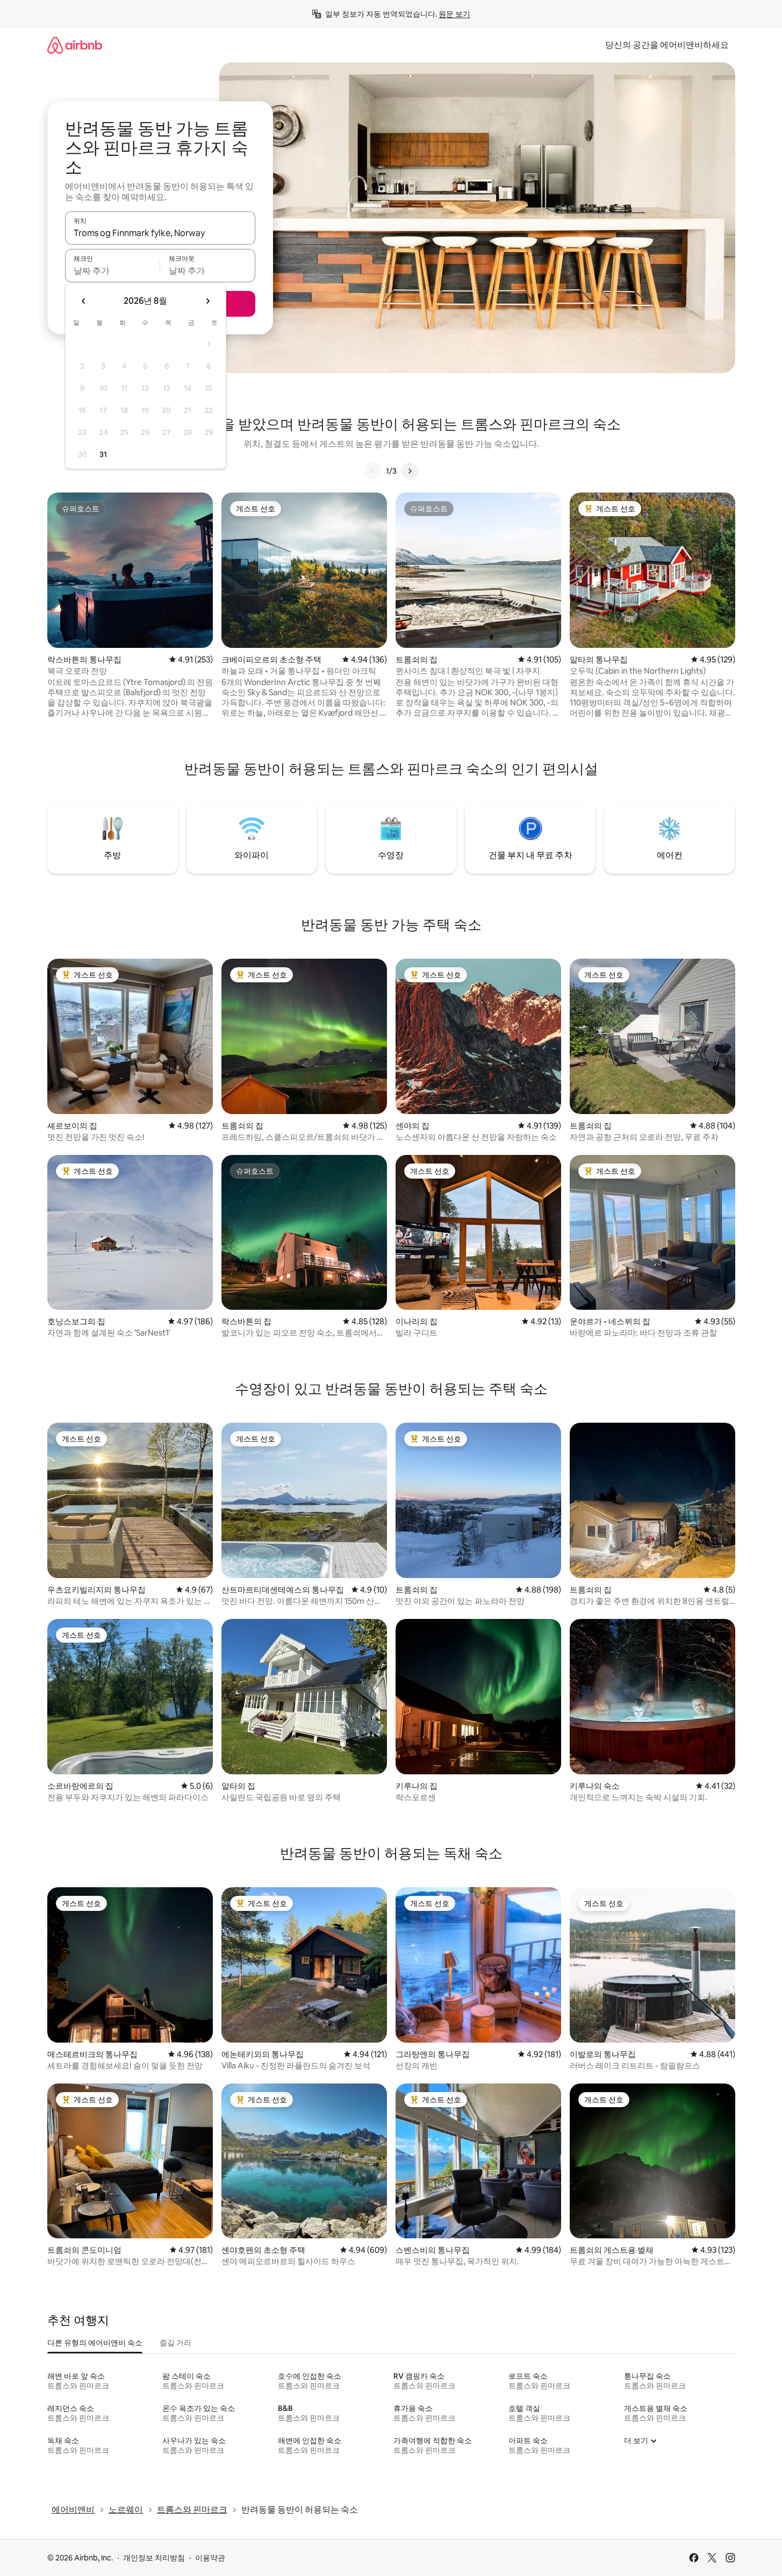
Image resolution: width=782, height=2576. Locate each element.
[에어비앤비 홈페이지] (75, 45)
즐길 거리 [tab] (175, 2343)
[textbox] (113, 270)
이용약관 (210, 2558)
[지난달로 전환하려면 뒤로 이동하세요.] (84, 301)
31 (103, 454)
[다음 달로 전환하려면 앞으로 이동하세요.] (207, 301)
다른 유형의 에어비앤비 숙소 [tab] (95, 2343)
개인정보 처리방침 (154, 2558)
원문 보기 (454, 14)
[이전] (373, 471)
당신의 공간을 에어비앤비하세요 (667, 45)
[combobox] (160, 233)
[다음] (410, 471)
